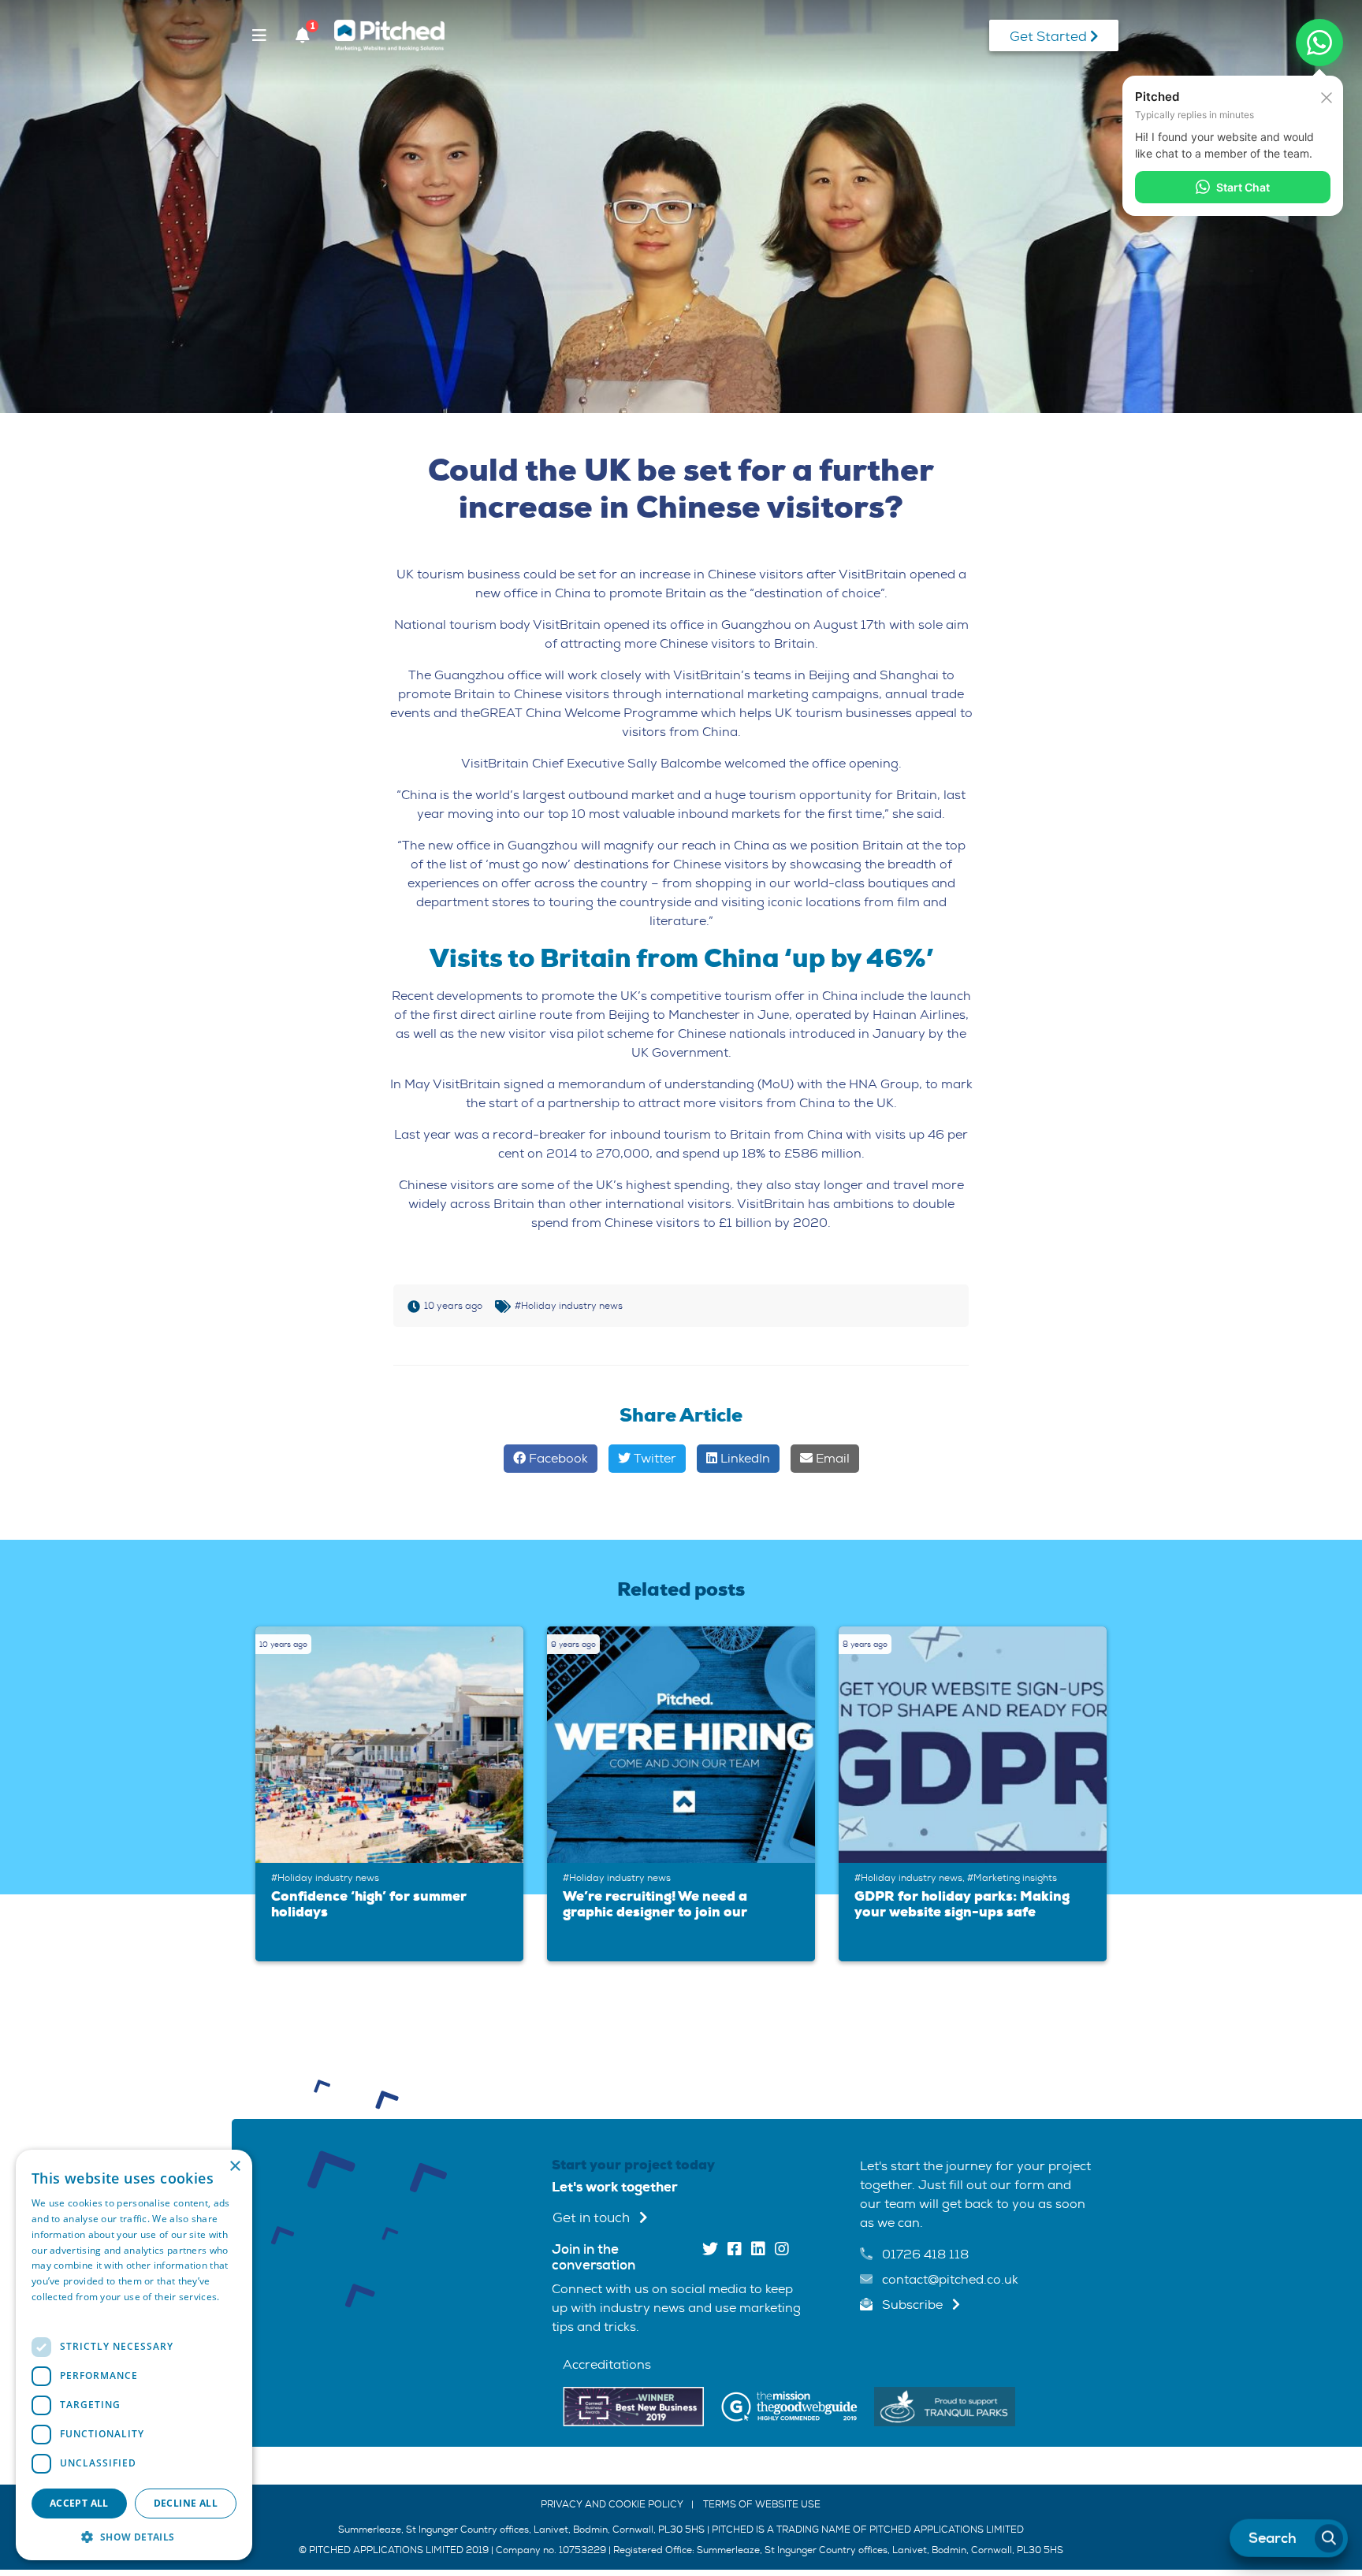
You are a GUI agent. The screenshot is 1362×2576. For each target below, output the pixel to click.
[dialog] (134, 2355)
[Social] (710, 2250)
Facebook (557, 1458)
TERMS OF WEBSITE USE (762, 2504)
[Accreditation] (633, 2405)
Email (831, 1458)
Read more (57, 2312)
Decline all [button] (186, 2503)
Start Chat (1243, 187)
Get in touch (593, 2218)
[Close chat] (1327, 96)
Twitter (653, 1458)
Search (1273, 2538)
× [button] (234, 2167)
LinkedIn (744, 1458)
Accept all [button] (79, 2503)
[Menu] (259, 35)
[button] (134, 2537)
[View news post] (393, 1745)
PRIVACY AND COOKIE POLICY (612, 2504)
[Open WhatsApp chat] (1319, 43)
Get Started (1050, 37)
